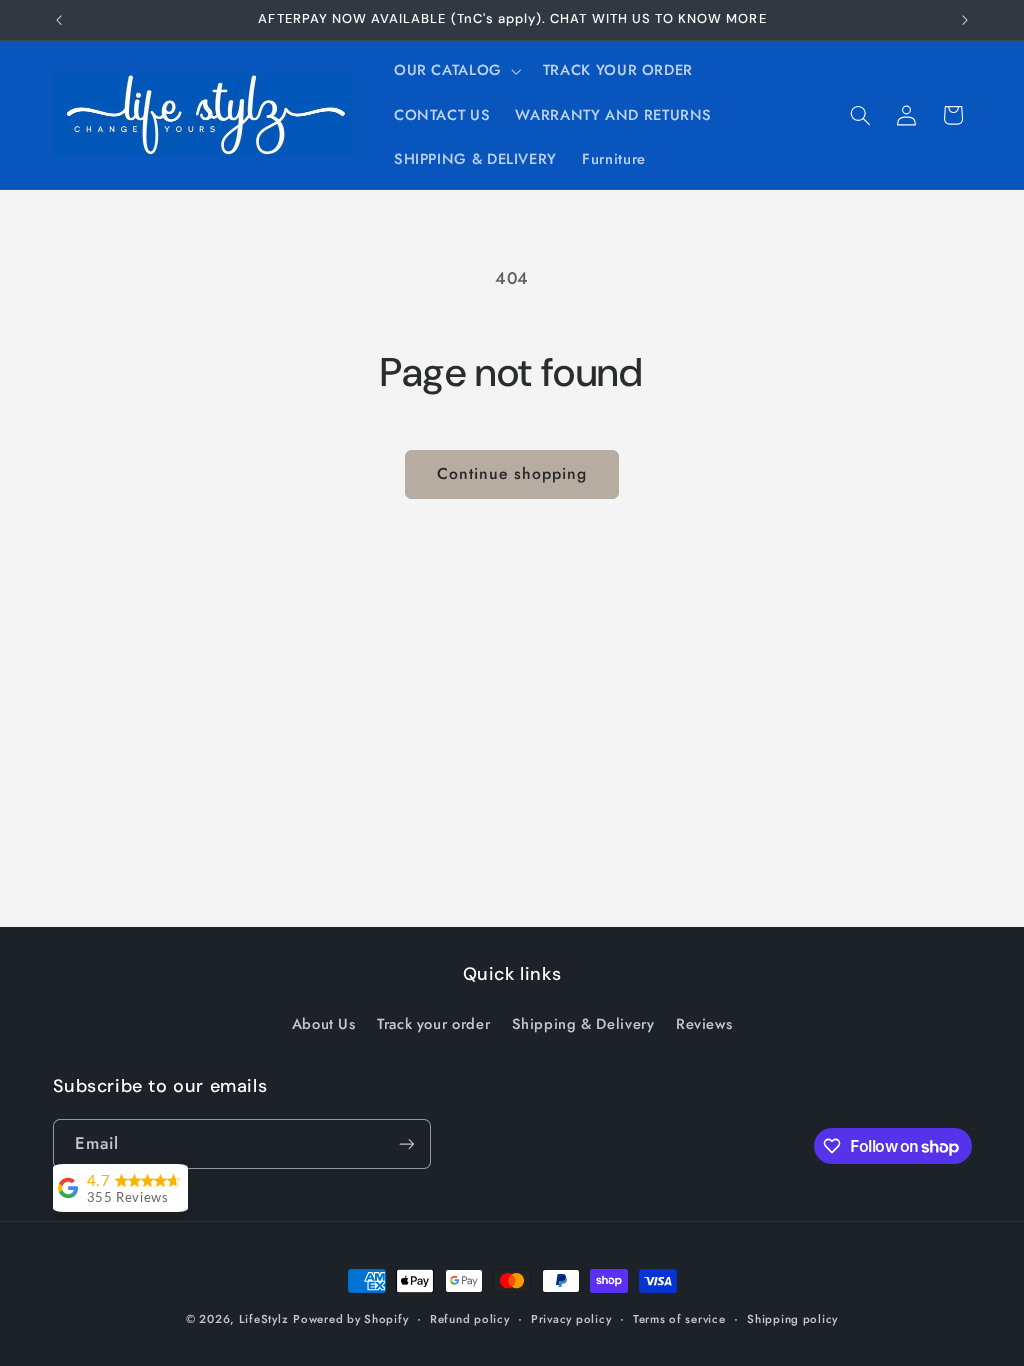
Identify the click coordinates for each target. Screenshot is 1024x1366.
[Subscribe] (406, 1143)
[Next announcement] (965, 20)
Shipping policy (792, 1319)
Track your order (433, 1024)
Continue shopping (512, 473)
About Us (324, 1024)
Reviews (704, 1024)
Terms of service (679, 1319)
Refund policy (470, 1319)
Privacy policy (571, 1319)
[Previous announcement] (59, 20)
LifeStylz (264, 1319)
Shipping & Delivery (583, 1024)
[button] (455, 71)
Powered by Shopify (350, 1319)
